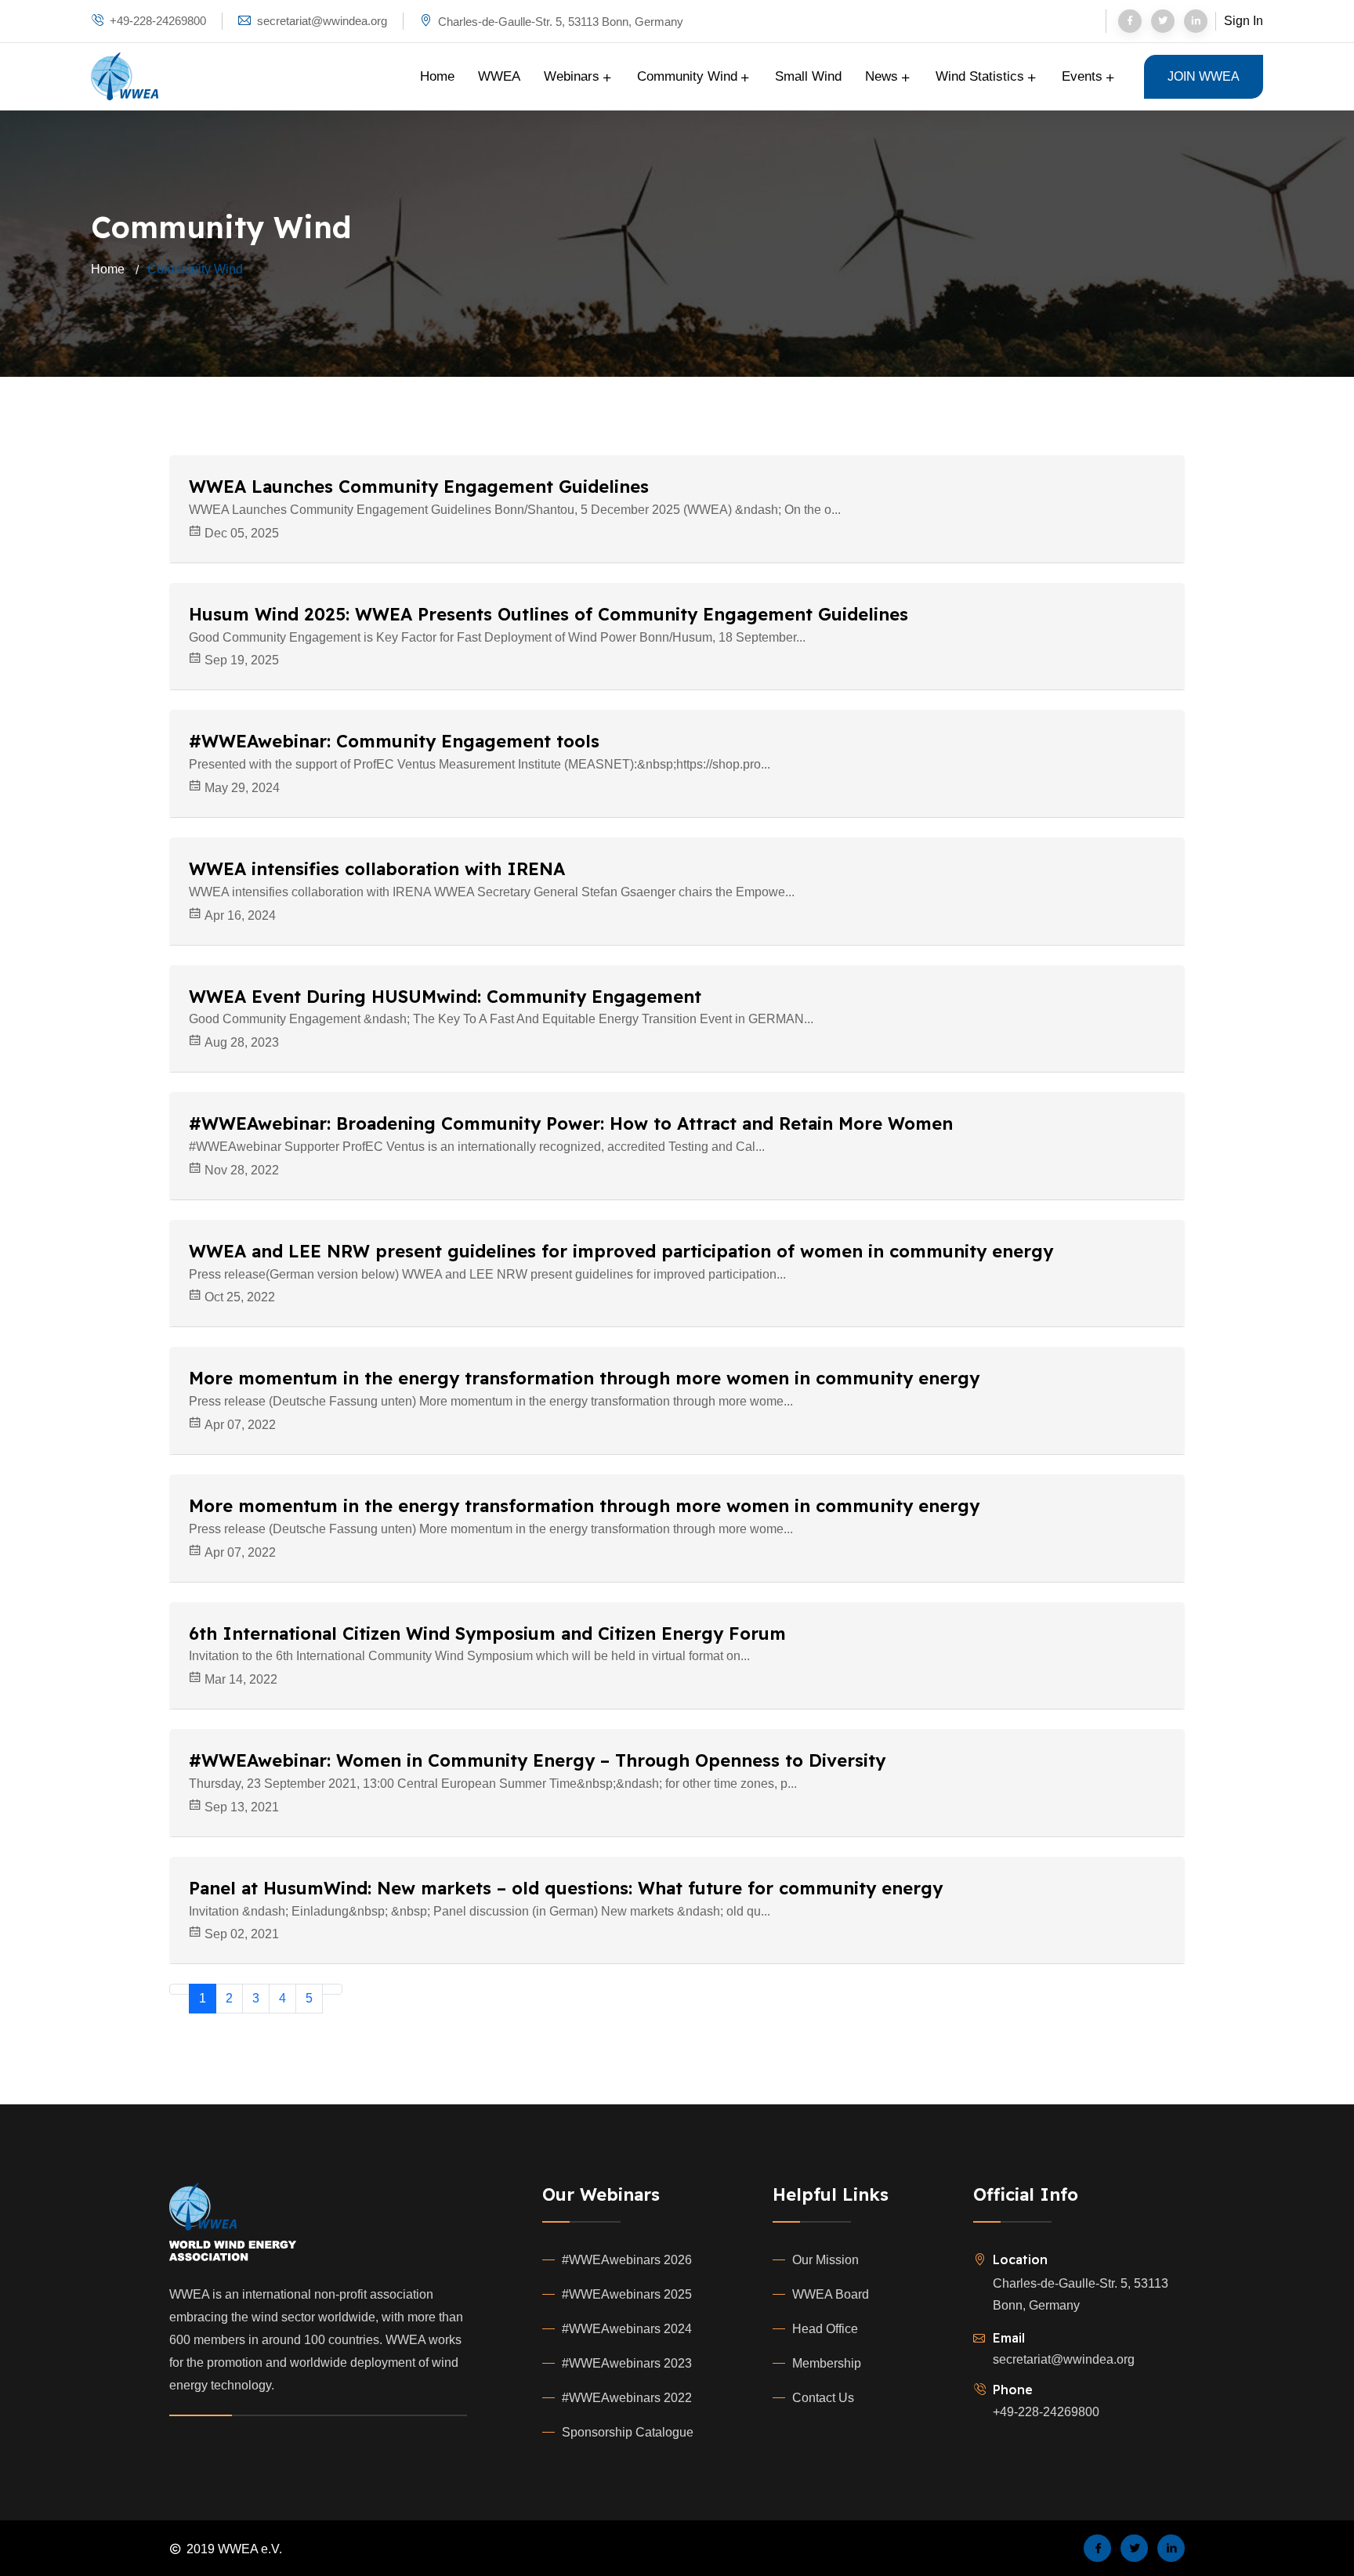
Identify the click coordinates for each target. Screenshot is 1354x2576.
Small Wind (808, 76)
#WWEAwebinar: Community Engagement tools (394, 741)
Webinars (574, 76)
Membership (827, 2363)
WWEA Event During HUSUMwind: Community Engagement (445, 997)
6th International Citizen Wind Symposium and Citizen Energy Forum (487, 1634)
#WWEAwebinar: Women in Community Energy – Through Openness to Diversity (537, 1760)
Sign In (1244, 21)
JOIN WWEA (1204, 76)
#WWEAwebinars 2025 (627, 2294)
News (883, 76)
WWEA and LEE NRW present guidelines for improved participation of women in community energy (621, 1251)
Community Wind (689, 76)
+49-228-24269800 (158, 21)
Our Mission (825, 2260)
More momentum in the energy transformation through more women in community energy (584, 1378)
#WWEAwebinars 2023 (627, 2363)
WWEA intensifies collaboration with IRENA (377, 869)
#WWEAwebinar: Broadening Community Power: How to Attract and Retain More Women (571, 1123)
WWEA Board (831, 2294)
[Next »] (332, 1989)
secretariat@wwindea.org (1064, 2359)
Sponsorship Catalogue (628, 2432)
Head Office (825, 2329)
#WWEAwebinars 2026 (627, 2260)
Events (1084, 76)
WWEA (499, 76)
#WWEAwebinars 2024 (627, 2329)
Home (437, 76)
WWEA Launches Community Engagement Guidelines (419, 487)
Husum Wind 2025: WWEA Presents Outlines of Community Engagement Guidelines (548, 614)
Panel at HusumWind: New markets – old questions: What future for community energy (566, 1888)
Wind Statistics (982, 76)
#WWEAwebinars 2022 (627, 2398)
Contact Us (823, 2398)
